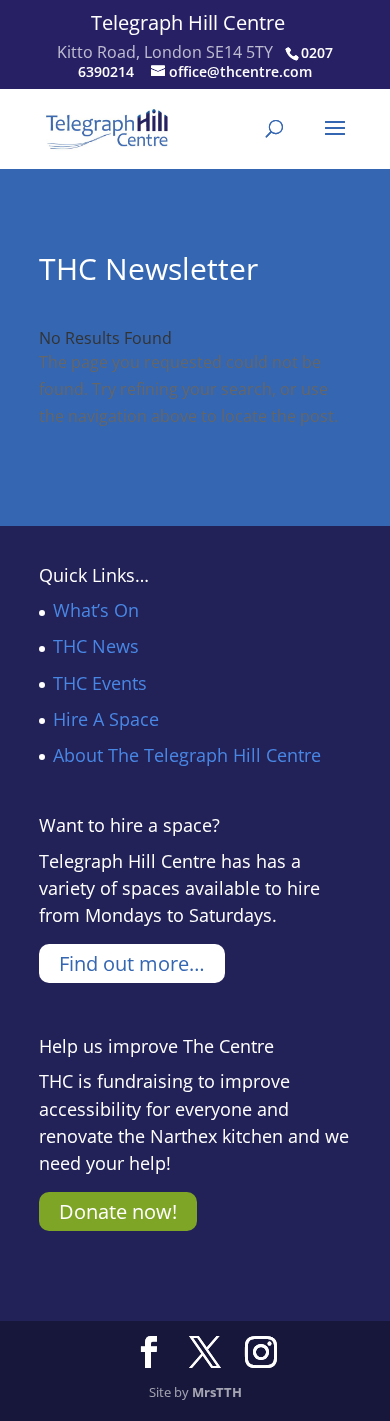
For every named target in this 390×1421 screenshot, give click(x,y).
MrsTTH (217, 1392)
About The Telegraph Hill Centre (187, 755)
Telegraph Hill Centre (188, 22)
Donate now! (118, 1211)
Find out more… (132, 963)
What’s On (96, 610)
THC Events (100, 683)
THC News (96, 646)
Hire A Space (106, 719)
